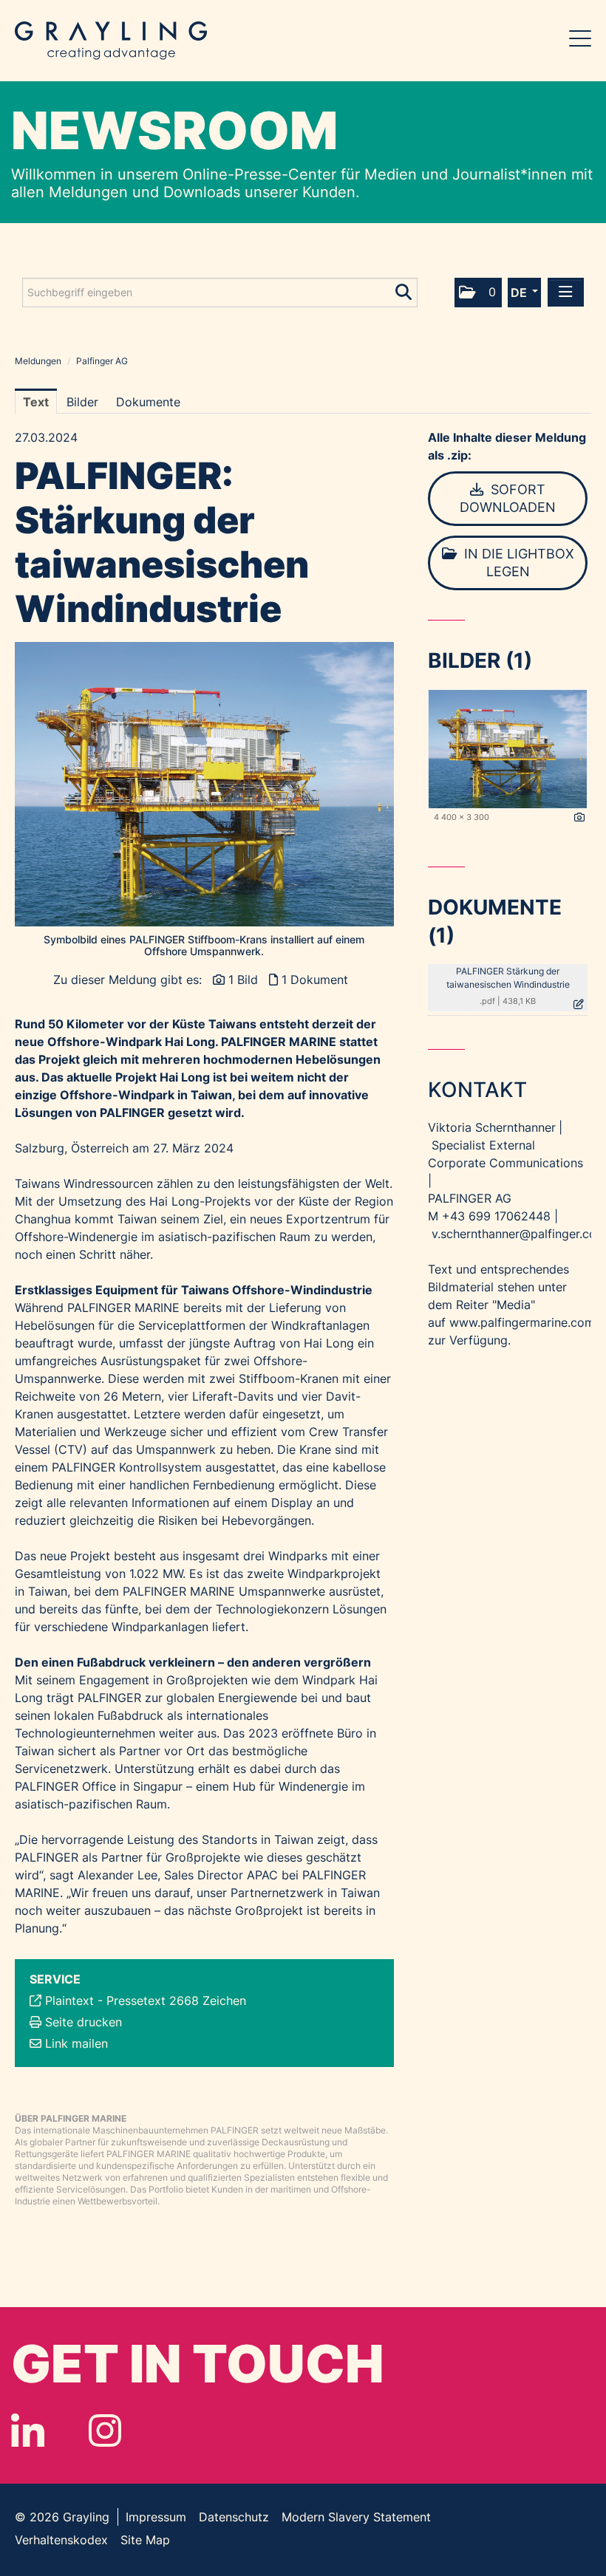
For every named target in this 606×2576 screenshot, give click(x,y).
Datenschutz (234, 2517)
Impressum (156, 2517)
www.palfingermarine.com (522, 1322)
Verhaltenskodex (61, 2540)
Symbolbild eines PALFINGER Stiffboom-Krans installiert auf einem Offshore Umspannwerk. (204, 946)
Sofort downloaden (508, 498)
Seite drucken (84, 2022)
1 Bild (243, 980)
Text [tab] (36, 402)
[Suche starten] (405, 289)
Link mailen (76, 2043)
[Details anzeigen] (579, 818)
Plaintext (69, 2001)
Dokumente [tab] (148, 402)
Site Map (145, 2540)
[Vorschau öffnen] (204, 784)
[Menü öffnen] (566, 292)
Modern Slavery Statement (356, 2517)
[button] (478, 293)
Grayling (111, 41)
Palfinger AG (102, 361)
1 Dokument (315, 980)
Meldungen (38, 361)
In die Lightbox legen (517, 563)
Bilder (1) (480, 660)
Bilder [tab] (82, 402)
